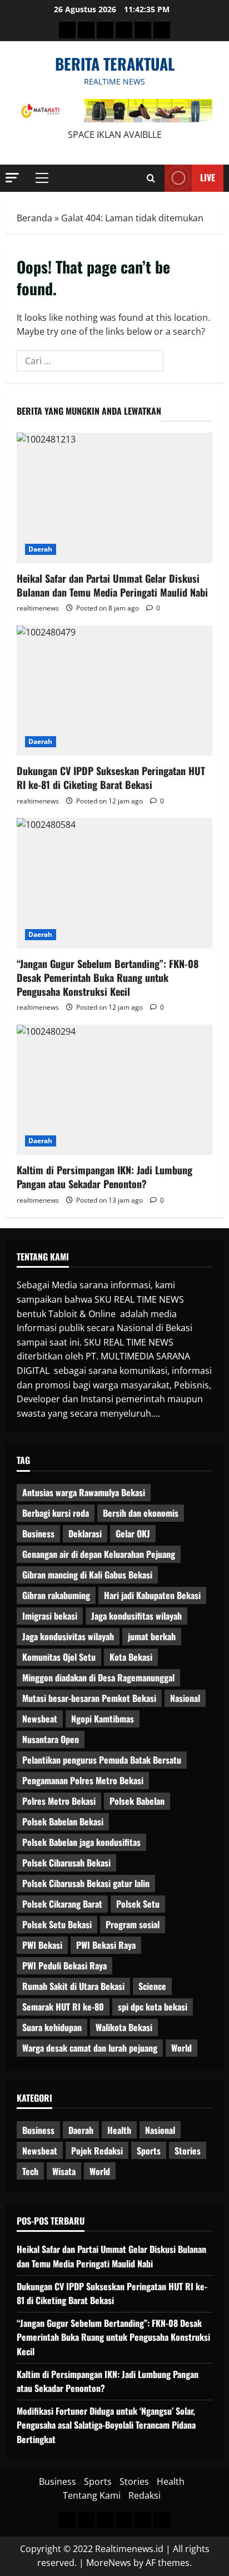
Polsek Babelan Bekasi (63, 1821)
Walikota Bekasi (124, 2027)
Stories (188, 2151)
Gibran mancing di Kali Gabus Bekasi (87, 1575)
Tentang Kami (92, 2495)
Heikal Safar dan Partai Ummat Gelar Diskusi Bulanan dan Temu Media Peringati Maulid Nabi (112, 585)
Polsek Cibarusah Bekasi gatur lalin (86, 1883)
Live (208, 177)
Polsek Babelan (137, 1801)
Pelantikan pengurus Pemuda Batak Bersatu (102, 1760)
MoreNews (109, 2563)
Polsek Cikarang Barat (62, 1904)
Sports (149, 2151)
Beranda (34, 218)
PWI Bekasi (42, 1945)
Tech (30, 2171)
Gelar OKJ (133, 1533)
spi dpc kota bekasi (153, 2007)
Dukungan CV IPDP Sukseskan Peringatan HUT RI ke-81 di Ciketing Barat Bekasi (111, 778)
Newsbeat (40, 1719)
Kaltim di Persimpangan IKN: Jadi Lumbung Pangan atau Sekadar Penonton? (104, 1177)
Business (38, 1533)
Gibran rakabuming (56, 1595)
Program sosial (133, 1924)
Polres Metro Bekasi (59, 1801)
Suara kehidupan (52, 2027)
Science (152, 1986)
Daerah (41, 549)
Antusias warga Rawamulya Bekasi (84, 1492)
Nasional (185, 1698)
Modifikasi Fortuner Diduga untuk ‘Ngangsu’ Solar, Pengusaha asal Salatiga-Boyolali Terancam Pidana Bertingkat (106, 2425)
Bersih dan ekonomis (141, 1513)
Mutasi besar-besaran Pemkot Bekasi (89, 1698)
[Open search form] (151, 178)
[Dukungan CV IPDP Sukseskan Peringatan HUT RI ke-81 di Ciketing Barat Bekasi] (114, 691)
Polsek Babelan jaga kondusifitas (81, 1842)
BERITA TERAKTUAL (115, 64)
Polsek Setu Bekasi (57, 1924)
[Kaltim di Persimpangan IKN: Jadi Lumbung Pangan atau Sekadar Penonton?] (114, 1090)
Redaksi (145, 2495)
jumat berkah (152, 1636)
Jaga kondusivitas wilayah (68, 1636)
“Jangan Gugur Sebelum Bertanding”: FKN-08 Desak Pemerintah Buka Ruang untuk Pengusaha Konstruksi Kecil (108, 977)
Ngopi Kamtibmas (103, 1719)
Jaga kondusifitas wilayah (136, 1616)
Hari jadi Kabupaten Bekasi (152, 1595)
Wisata (64, 2171)
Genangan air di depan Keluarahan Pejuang (99, 1554)
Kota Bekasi (131, 1657)
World (181, 2048)
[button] (12, 178)
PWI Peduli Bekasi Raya (64, 1965)
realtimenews (38, 608)
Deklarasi (85, 1533)
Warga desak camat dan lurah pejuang (90, 2048)
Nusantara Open (51, 1739)
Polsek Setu (138, 1904)
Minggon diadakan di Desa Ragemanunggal (98, 1677)
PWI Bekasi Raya (106, 1945)
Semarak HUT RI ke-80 (63, 2007)
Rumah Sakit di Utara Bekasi (73, 1986)
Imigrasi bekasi (50, 1616)
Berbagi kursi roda (56, 1513)
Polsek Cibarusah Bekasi (66, 1863)
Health (119, 2130)
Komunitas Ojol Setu (59, 1657)
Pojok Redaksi (97, 2151)
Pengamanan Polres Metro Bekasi (83, 1780)
